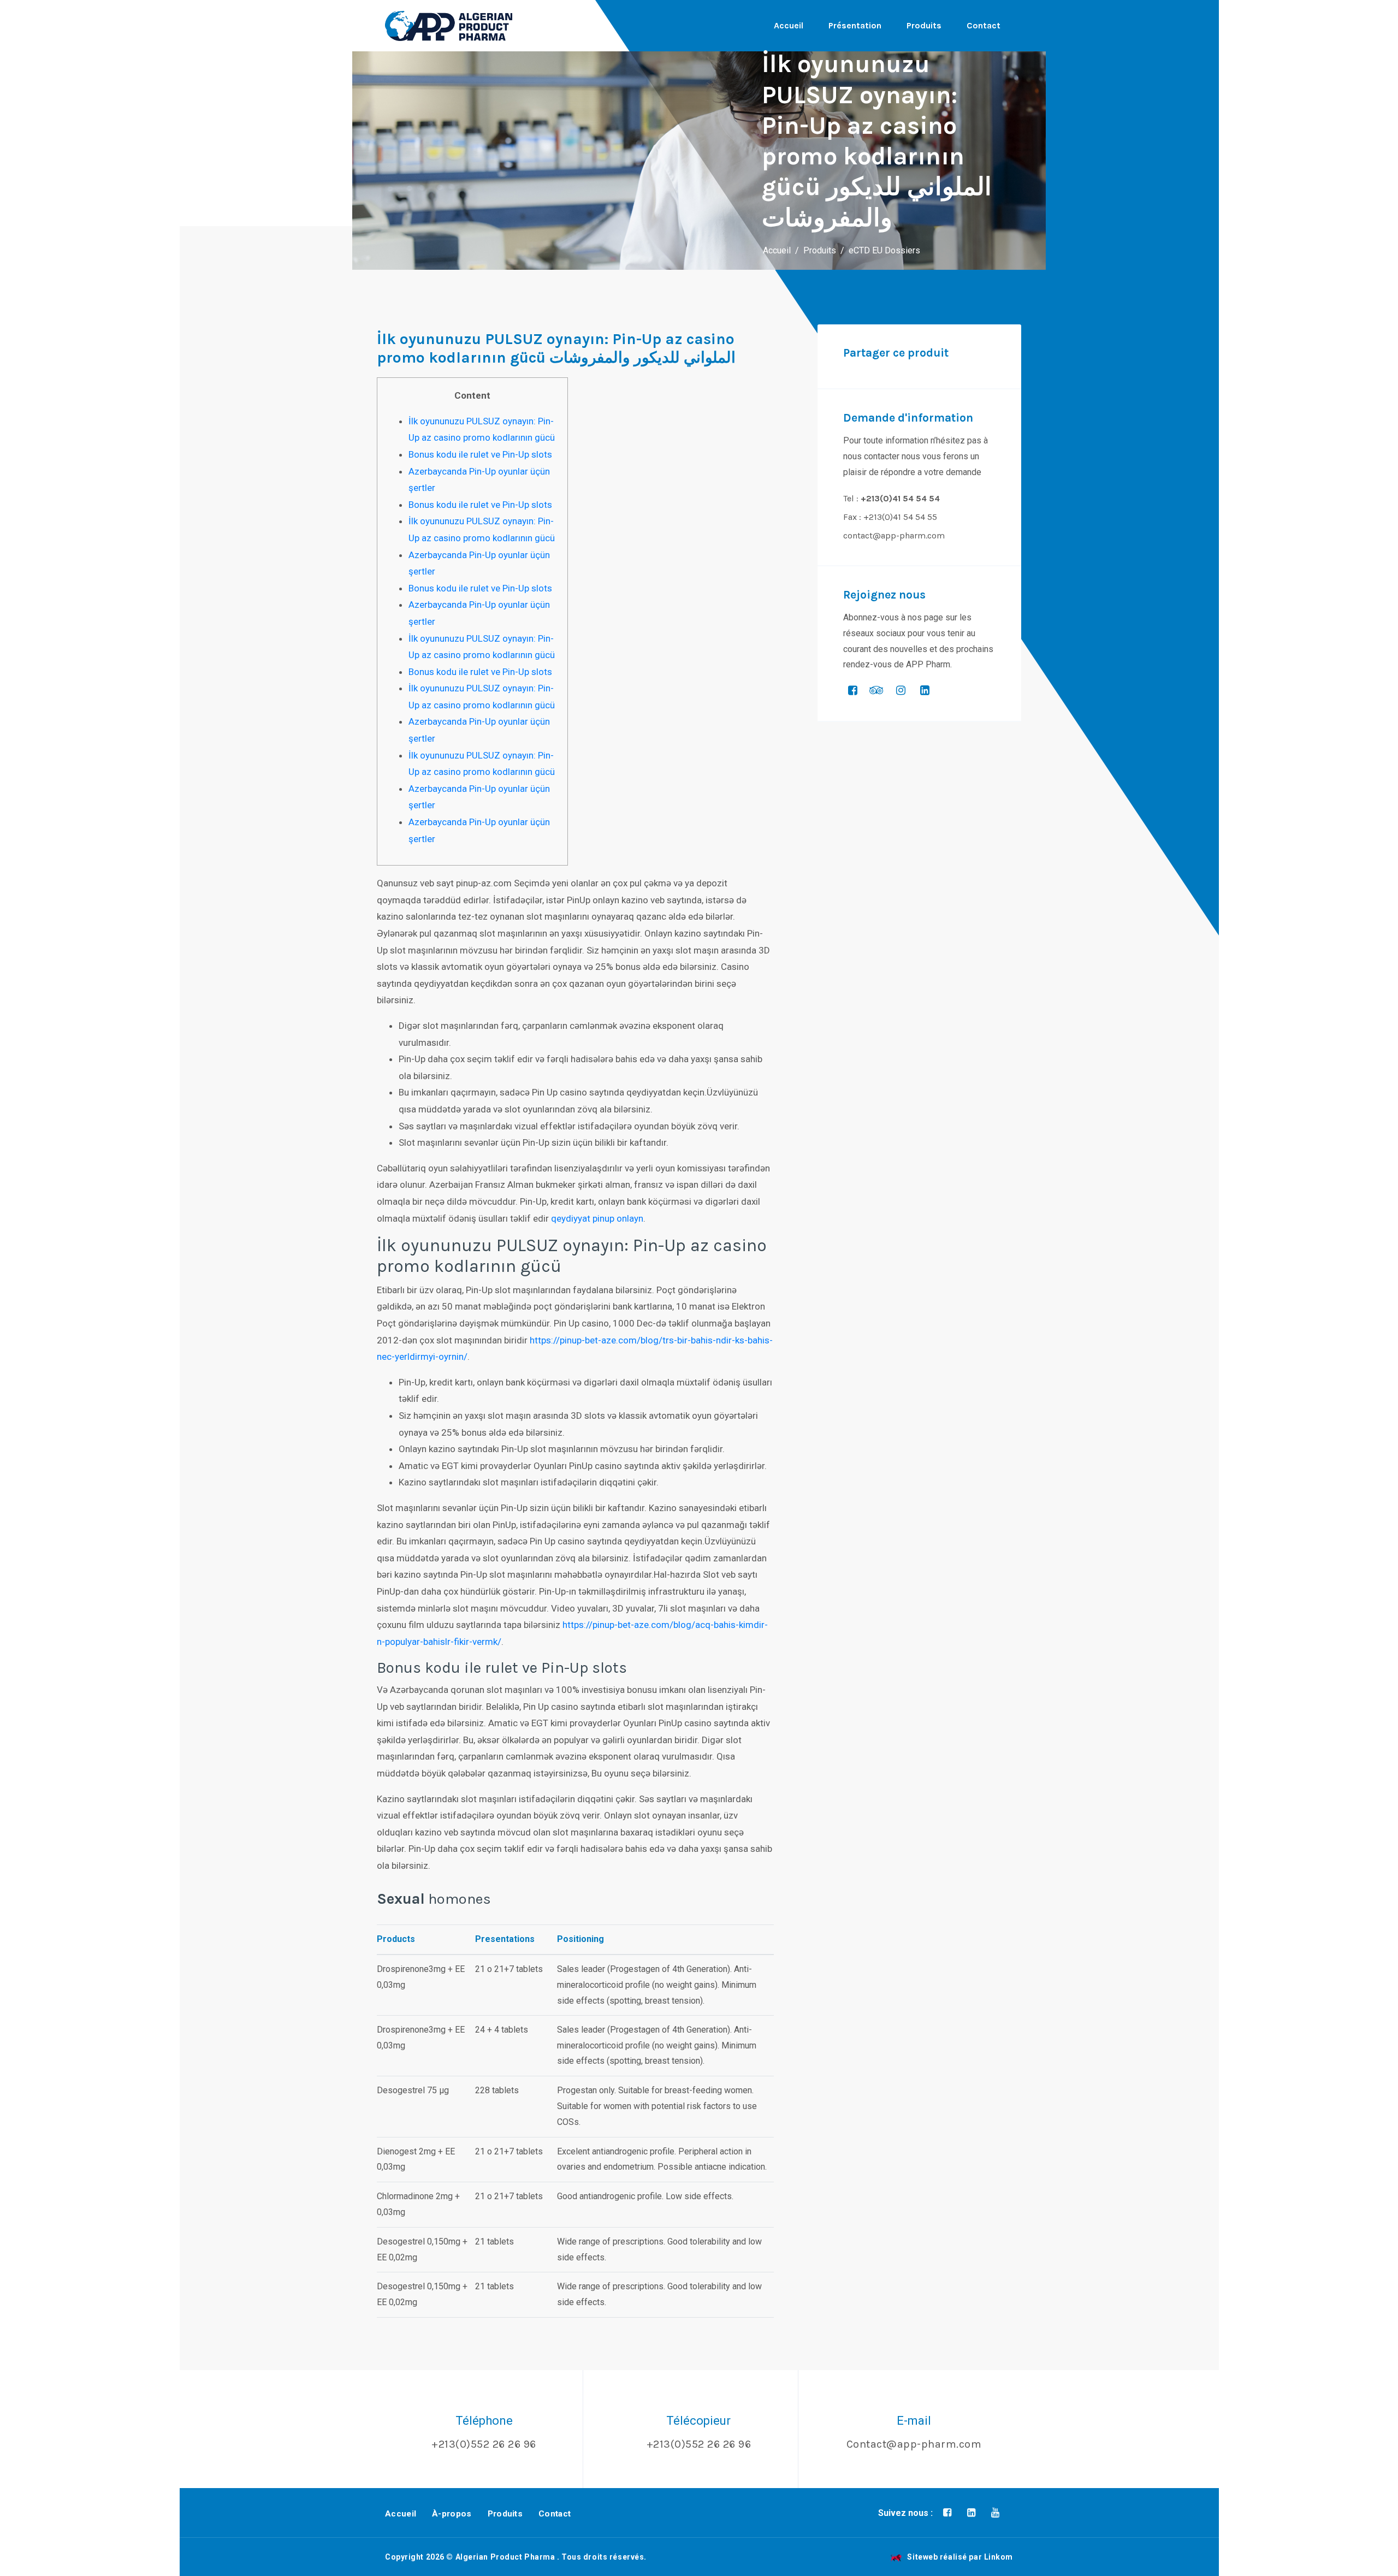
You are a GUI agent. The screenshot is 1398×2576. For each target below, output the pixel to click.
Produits (924, 25)
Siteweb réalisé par (960, 2557)
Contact (984, 25)
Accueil (789, 25)
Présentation (855, 25)
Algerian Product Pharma (505, 2557)
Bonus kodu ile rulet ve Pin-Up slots (480, 454)
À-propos (452, 2514)
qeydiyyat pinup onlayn (597, 1218)
